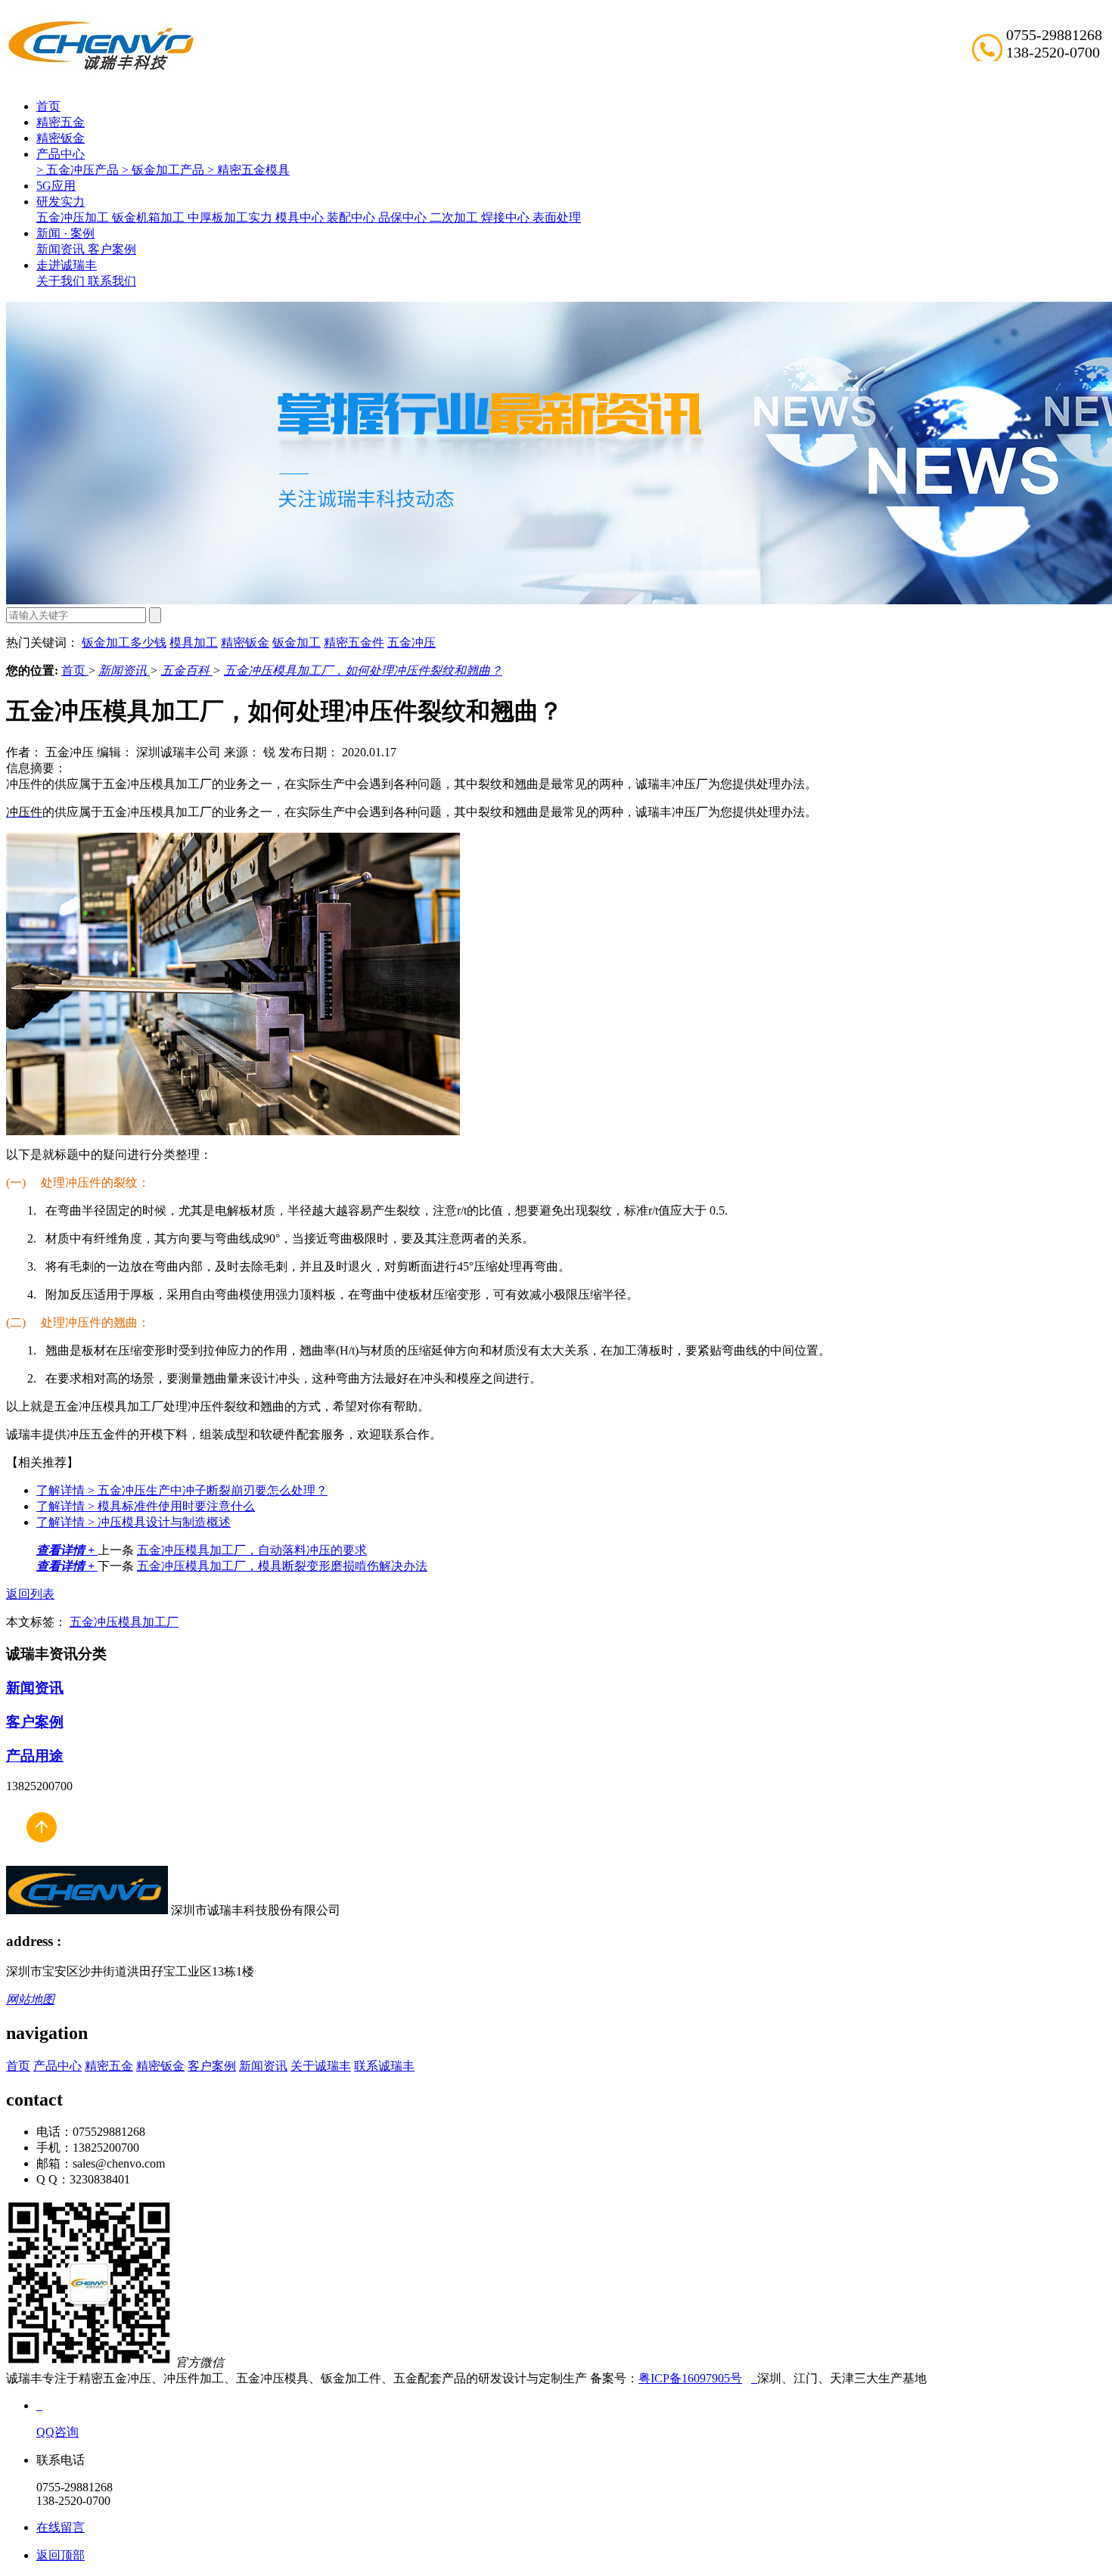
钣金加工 (297, 642)
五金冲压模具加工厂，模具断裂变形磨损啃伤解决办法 (282, 1566)
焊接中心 (507, 217)
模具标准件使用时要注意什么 (146, 1506)
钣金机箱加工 (150, 217)
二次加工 (455, 217)
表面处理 (557, 217)
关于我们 (62, 281)
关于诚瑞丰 (321, 2066)
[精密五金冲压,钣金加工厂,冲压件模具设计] (101, 68)
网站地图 (30, 1999)
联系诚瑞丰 (384, 2066)
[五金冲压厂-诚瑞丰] (754, 2378)
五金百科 (187, 670)
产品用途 (35, 1756)
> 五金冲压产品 (79, 170)
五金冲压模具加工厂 (124, 1622)
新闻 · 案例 (65, 233)
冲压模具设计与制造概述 (134, 1522)
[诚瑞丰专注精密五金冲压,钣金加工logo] (87, 1910)
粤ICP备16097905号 (690, 2378)
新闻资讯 (62, 249)
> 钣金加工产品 (165, 170)
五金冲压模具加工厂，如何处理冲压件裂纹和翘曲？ (363, 670)
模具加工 (194, 642)
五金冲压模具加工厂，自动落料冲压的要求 (252, 1550)
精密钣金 (61, 138)
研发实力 (61, 202)
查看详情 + (67, 1550)
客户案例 (112, 249)
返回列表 (30, 1594)
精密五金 (61, 122)
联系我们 (112, 281)
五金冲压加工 (74, 217)
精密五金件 (354, 642)
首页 (48, 106)
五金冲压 (412, 642)
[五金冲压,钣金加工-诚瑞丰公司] (41, 1859)
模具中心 (301, 217)
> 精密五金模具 (248, 170)
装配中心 (353, 217)
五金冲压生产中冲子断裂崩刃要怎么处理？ (182, 1490)
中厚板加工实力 (231, 217)
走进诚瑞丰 (67, 265)
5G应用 (56, 186)
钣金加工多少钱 (124, 642)
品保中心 (404, 217)
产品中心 (61, 154)
